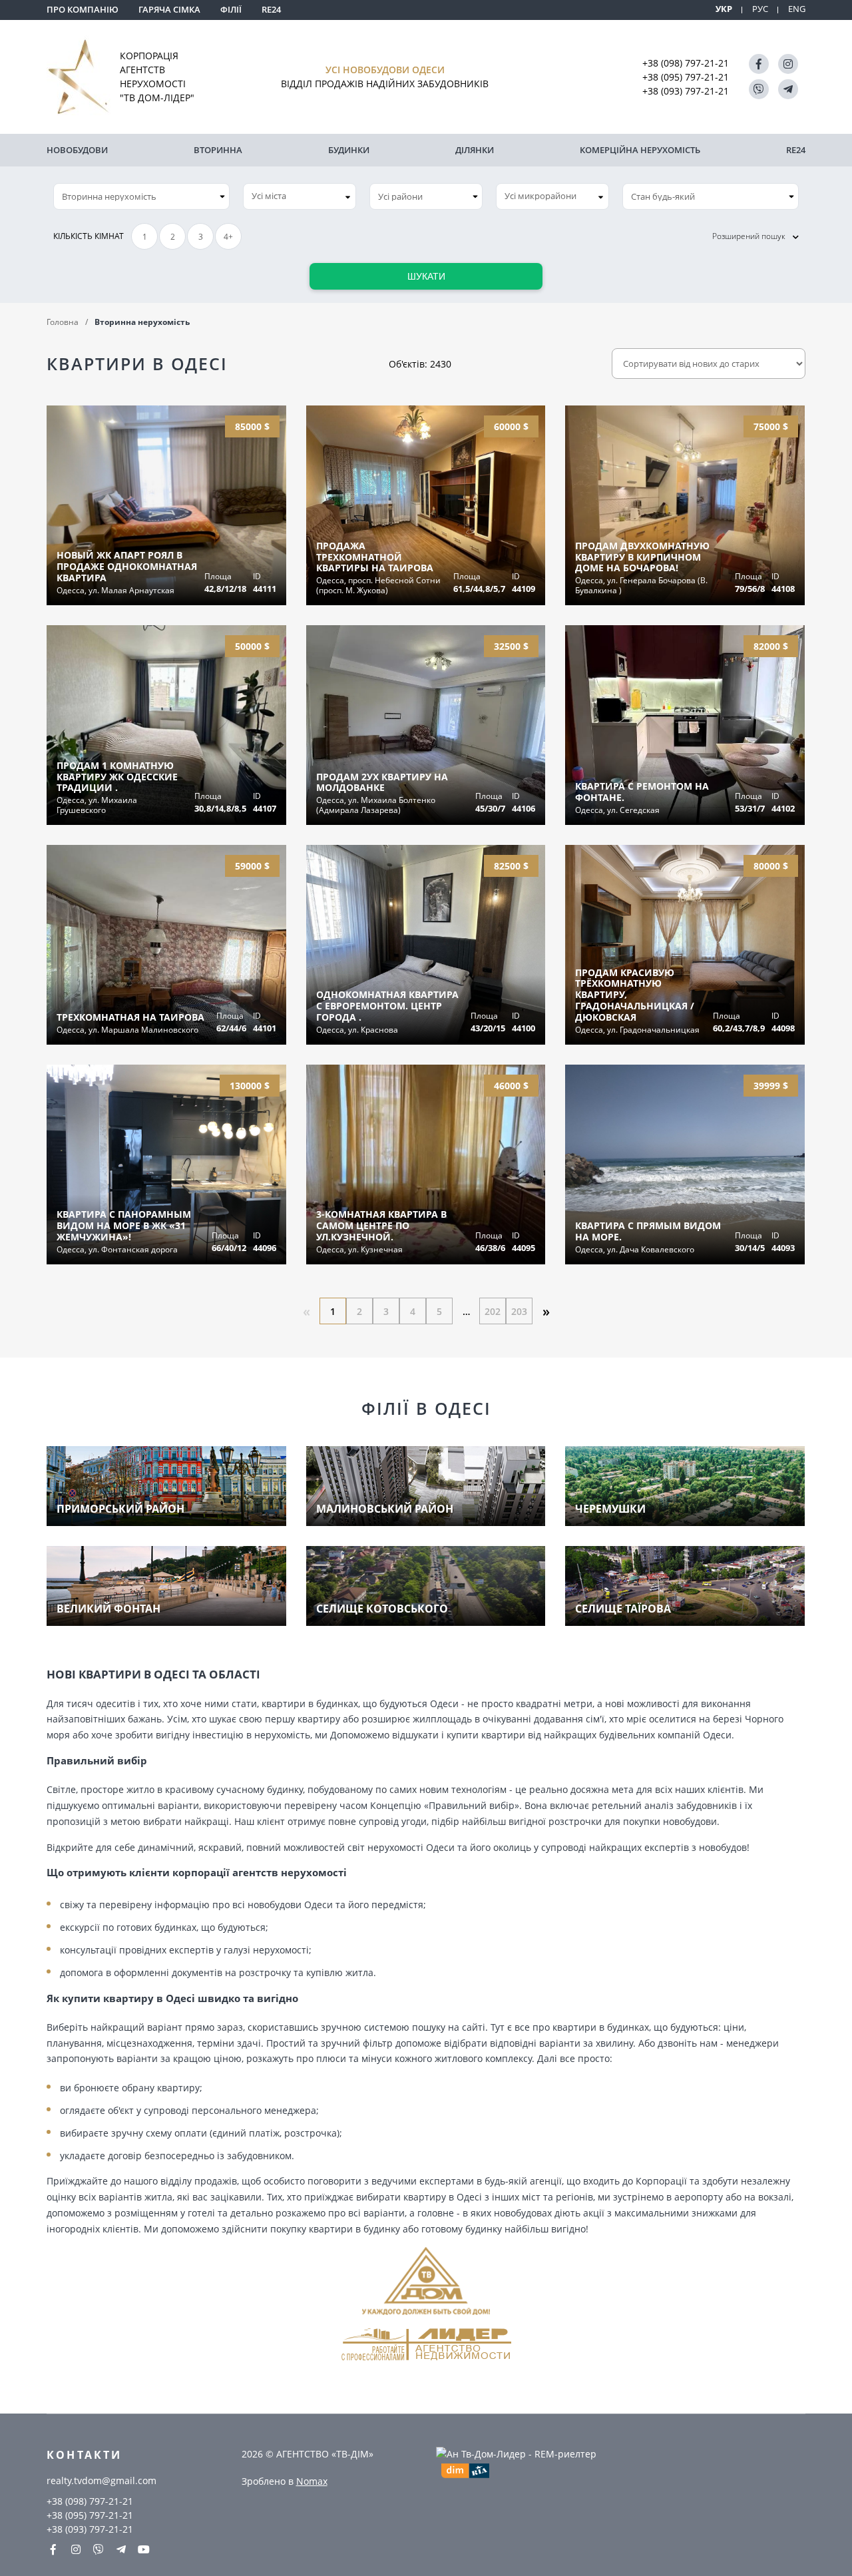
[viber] (759, 89)
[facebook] (759, 64)
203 (519, 1311)
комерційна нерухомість (640, 150)
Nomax (312, 2481)
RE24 (271, 9)
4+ (228, 237)
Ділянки (475, 150)
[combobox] (300, 196)
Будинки (349, 150)
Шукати (426, 276)
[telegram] (788, 89)
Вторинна (218, 150)
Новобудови (77, 150)
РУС (760, 9)
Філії (231, 9)
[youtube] (144, 2549)
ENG (797, 9)
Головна (63, 322)
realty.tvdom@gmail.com (102, 2480)
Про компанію (83, 9)
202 (493, 1311)
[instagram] (788, 64)
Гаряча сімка (169, 9)
